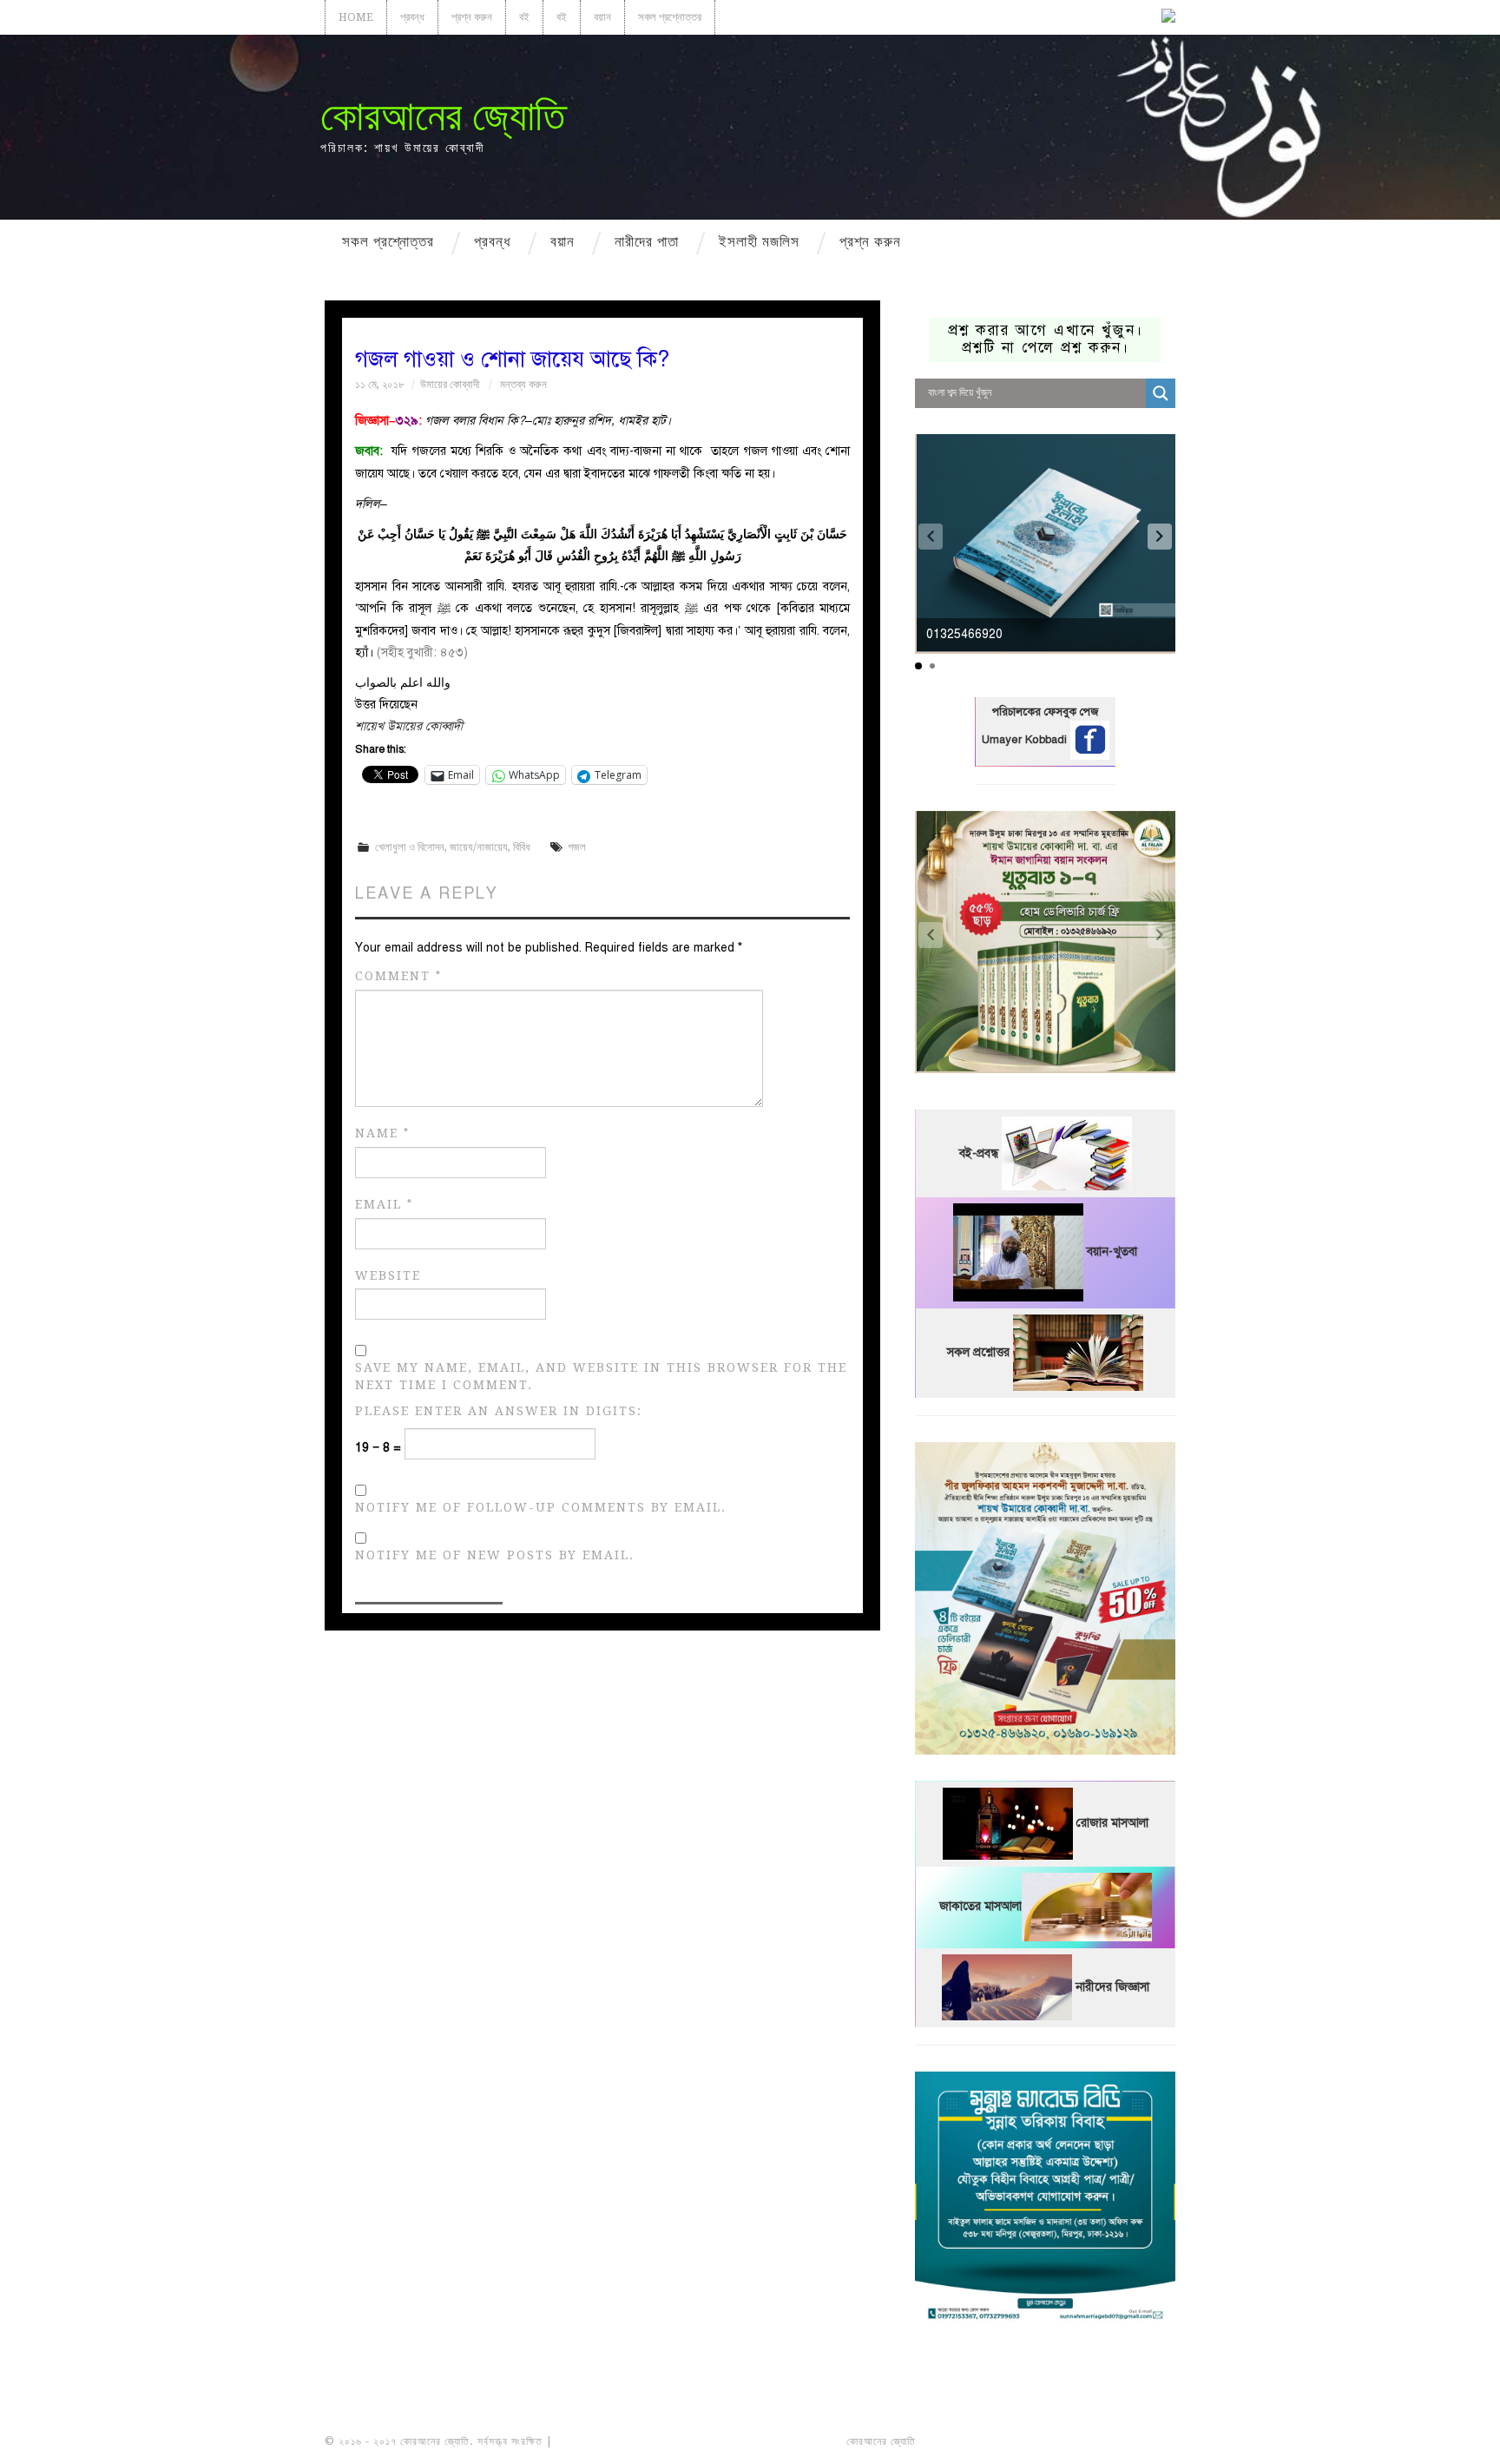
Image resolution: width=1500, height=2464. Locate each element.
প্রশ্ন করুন (472, 17)
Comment (398, 976)
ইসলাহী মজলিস (759, 241)
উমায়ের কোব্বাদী (450, 384)
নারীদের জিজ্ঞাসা (1112, 1987)
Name (382, 1133)
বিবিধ (522, 847)
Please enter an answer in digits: (499, 1411)
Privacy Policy (1127, 2441)
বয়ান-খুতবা (1112, 1252)
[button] (1160, 537)
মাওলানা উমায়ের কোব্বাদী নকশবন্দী (621, 2441)
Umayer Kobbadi (1026, 740)
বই (524, 17)
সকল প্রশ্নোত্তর (670, 17)
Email (384, 1205)
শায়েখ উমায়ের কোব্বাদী (409, 726)
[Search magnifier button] (1161, 393)
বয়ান (602, 17)
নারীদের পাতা (647, 241)
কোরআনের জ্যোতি (443, 116)
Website (388, 1275)
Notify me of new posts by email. (495, 1555)
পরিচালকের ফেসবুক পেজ (1045, 712)
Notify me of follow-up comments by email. (541, 1507)
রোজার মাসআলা (1112, 1824)
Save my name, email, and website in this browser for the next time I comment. (601, 1376)
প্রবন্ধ (412, 17)
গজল (577, 847)
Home (356, 17)
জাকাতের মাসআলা (980, 1907)
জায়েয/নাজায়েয (479, 847)
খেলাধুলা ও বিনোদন (410, 847)
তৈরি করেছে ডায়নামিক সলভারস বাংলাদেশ (995, 2441)
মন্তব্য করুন (523, 384)
